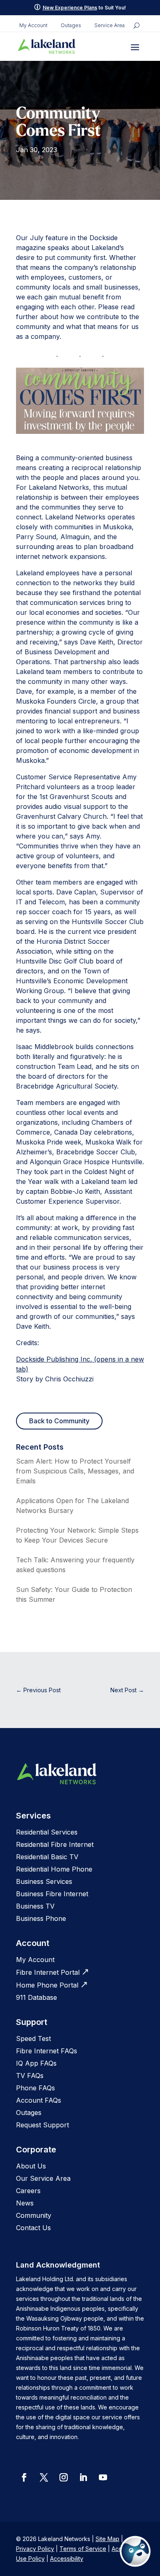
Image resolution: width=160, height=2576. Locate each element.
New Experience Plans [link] (70, 8)
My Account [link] (33, 25)
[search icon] (136, 25)
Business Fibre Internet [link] (52, 1894)
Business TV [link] (35, 1906)
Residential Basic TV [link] (47, 1857)
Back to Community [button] (59, 1421)
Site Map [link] (107, 2539)
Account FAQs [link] (39, 2100)
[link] (47, 46)
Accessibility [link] (67, 2559)
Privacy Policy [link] (35, 2549)
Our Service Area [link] (43, 2178)
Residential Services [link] (47, 1832)
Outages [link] (71, 25)
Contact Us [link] (33, 2228)
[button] (135, 47)
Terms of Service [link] (83, 2549)
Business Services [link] (44, 1881)
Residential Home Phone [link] (54, 1869)
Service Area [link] (110, 25)
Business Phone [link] (41, 1918)
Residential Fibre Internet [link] (55, 1844)
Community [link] (34, 2215)
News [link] (25, 2203)
